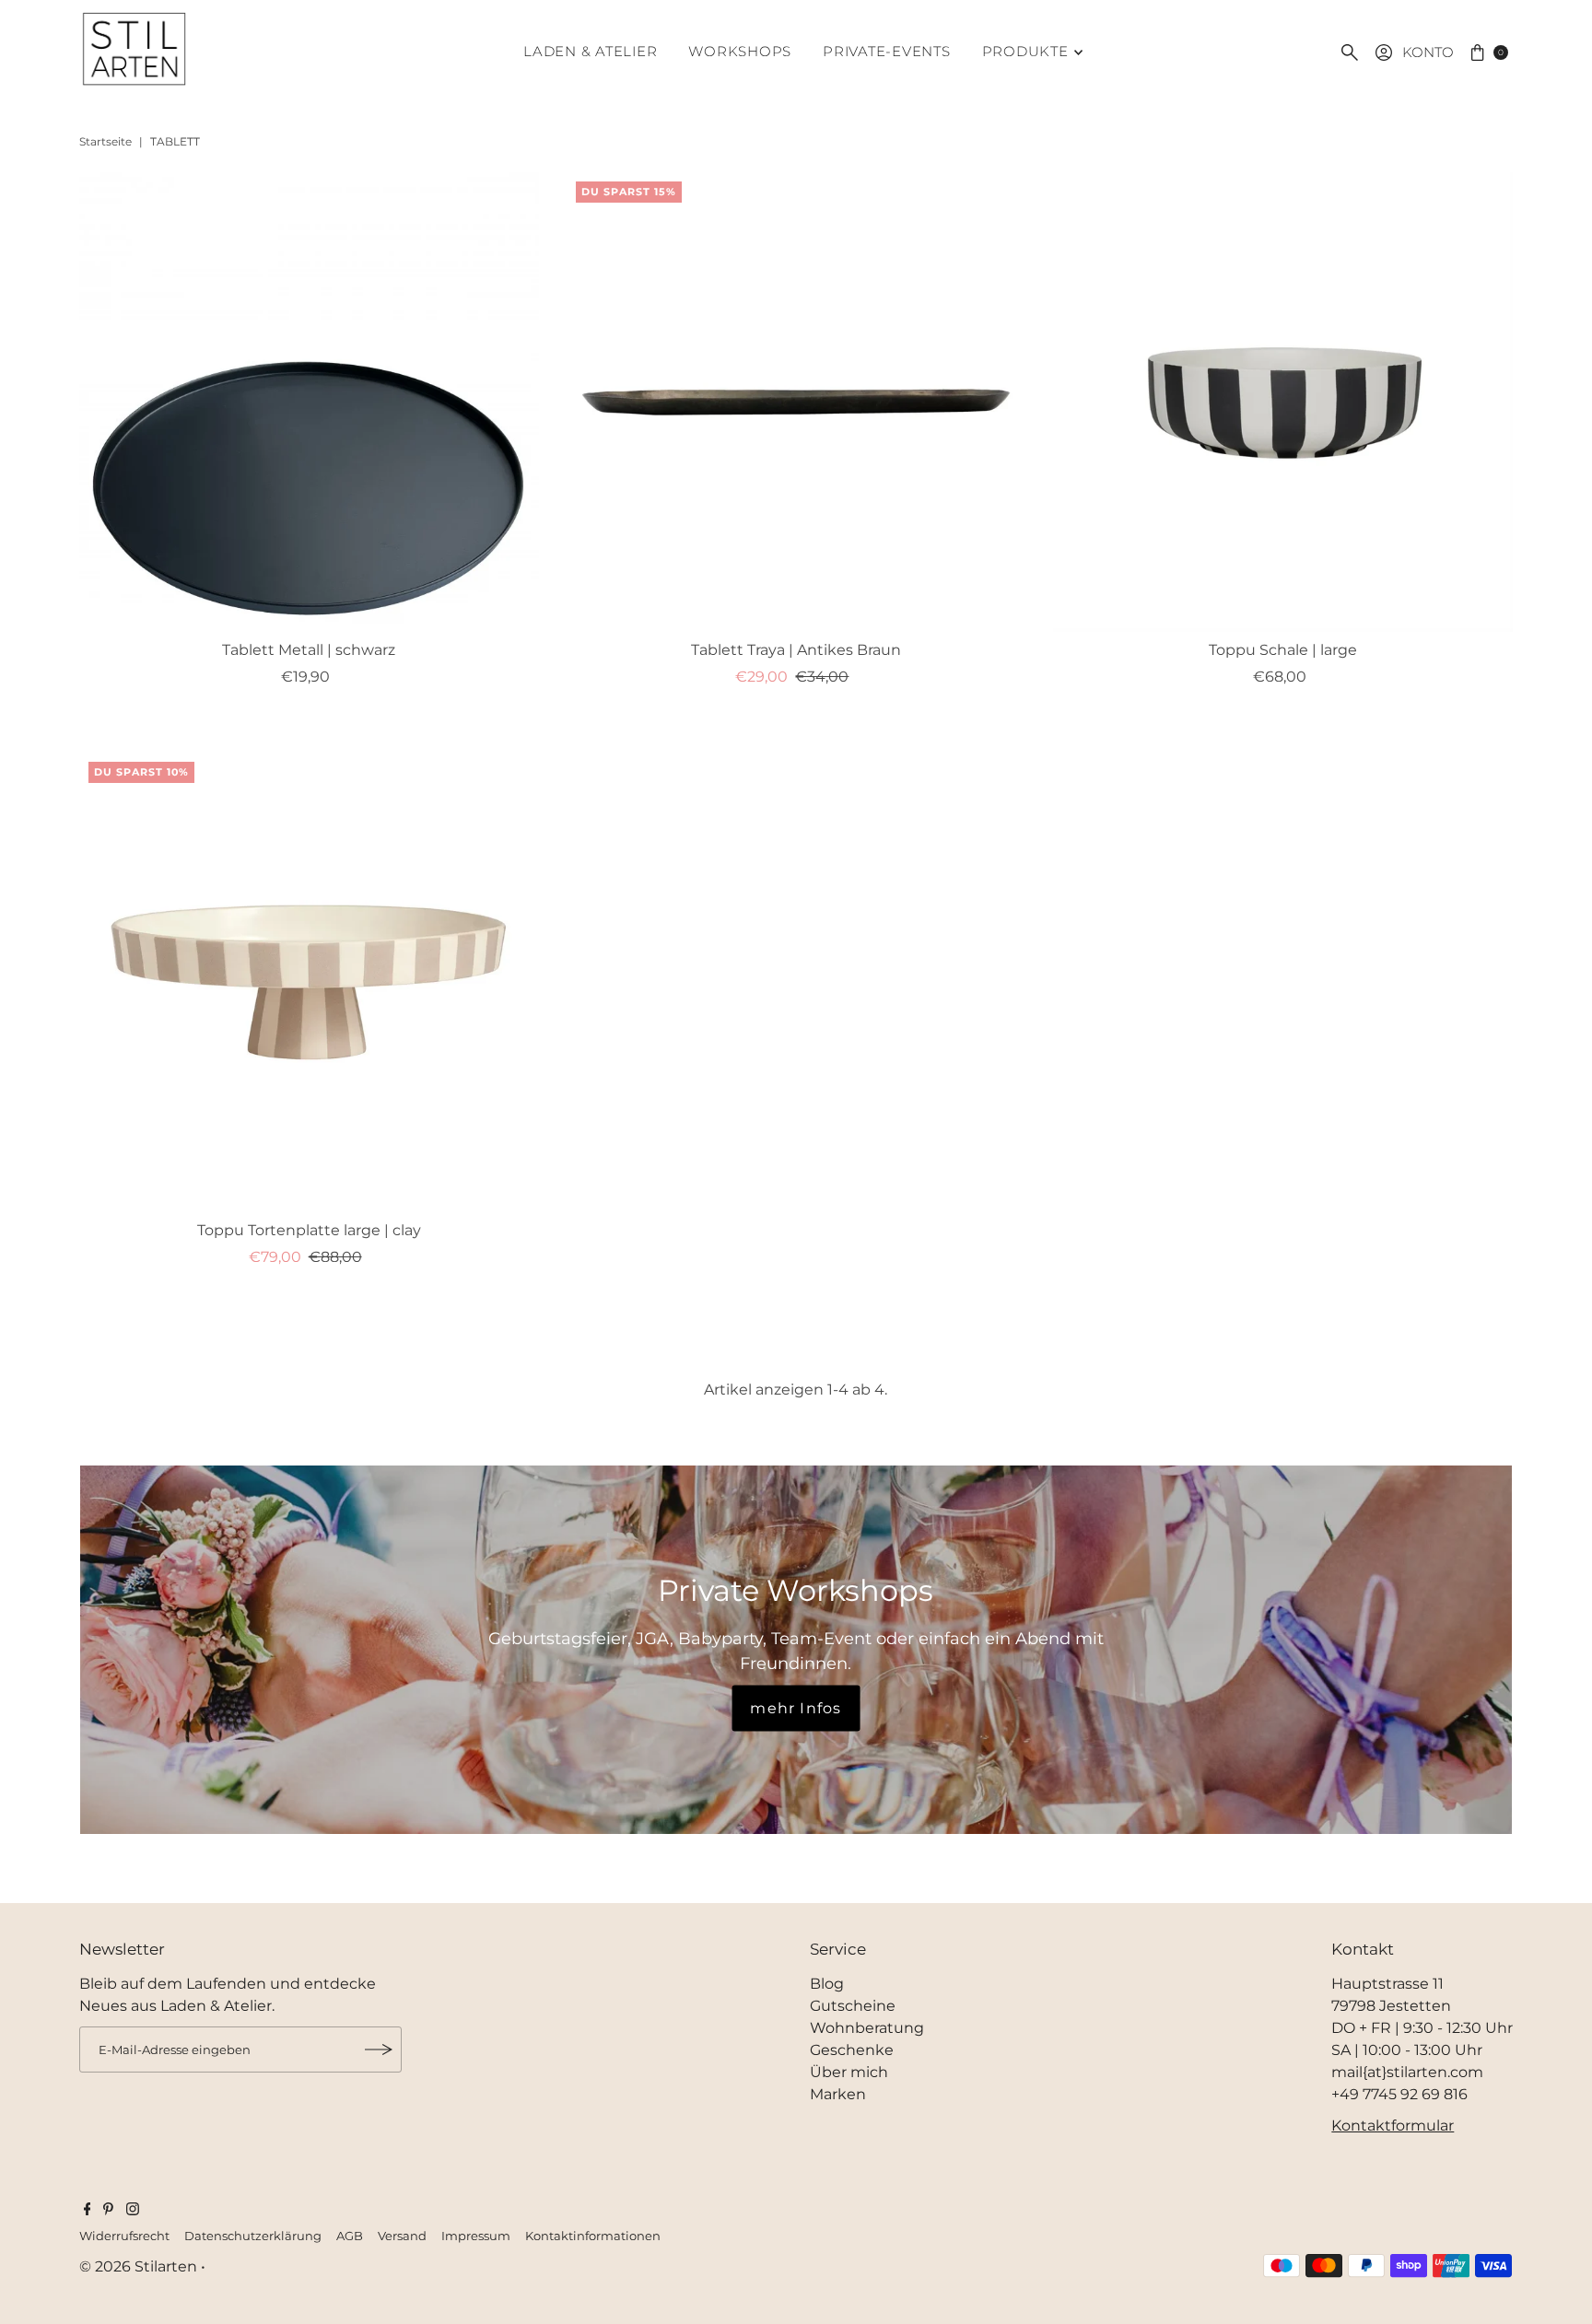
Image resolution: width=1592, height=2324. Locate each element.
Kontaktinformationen (593, 2236)
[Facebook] (88, 2211)
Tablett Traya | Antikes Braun (796, 650)
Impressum (476, 2236)
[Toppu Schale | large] (1283, 402)
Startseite (105, 141)
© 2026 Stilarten (140, 2266)
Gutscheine (853, 2006)
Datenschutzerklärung (253, 2236)
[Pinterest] (108, 2211)
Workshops (740, 51)
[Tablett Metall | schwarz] (309, 402)
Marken (838, 2094)
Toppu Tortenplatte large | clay (309, 1230)
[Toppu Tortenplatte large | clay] (309, 982)
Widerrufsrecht (124, 2236)
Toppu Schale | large (1283, 650)
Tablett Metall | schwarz (309, 650)
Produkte (1025, 51)
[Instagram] (133, 2211)
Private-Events (887, 51)
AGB (350, 2236)
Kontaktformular (1393, 2125)
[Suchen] (1350, 53)
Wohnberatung (867, 2028)
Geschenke (852, 2050)
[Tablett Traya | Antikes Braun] (796, 402)
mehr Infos (796, 1708)
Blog (827, 1984)
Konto (1428, 52)
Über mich (849, 2072)
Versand (402, 2236)
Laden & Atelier (590, 51)
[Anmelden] (379, 2050)
